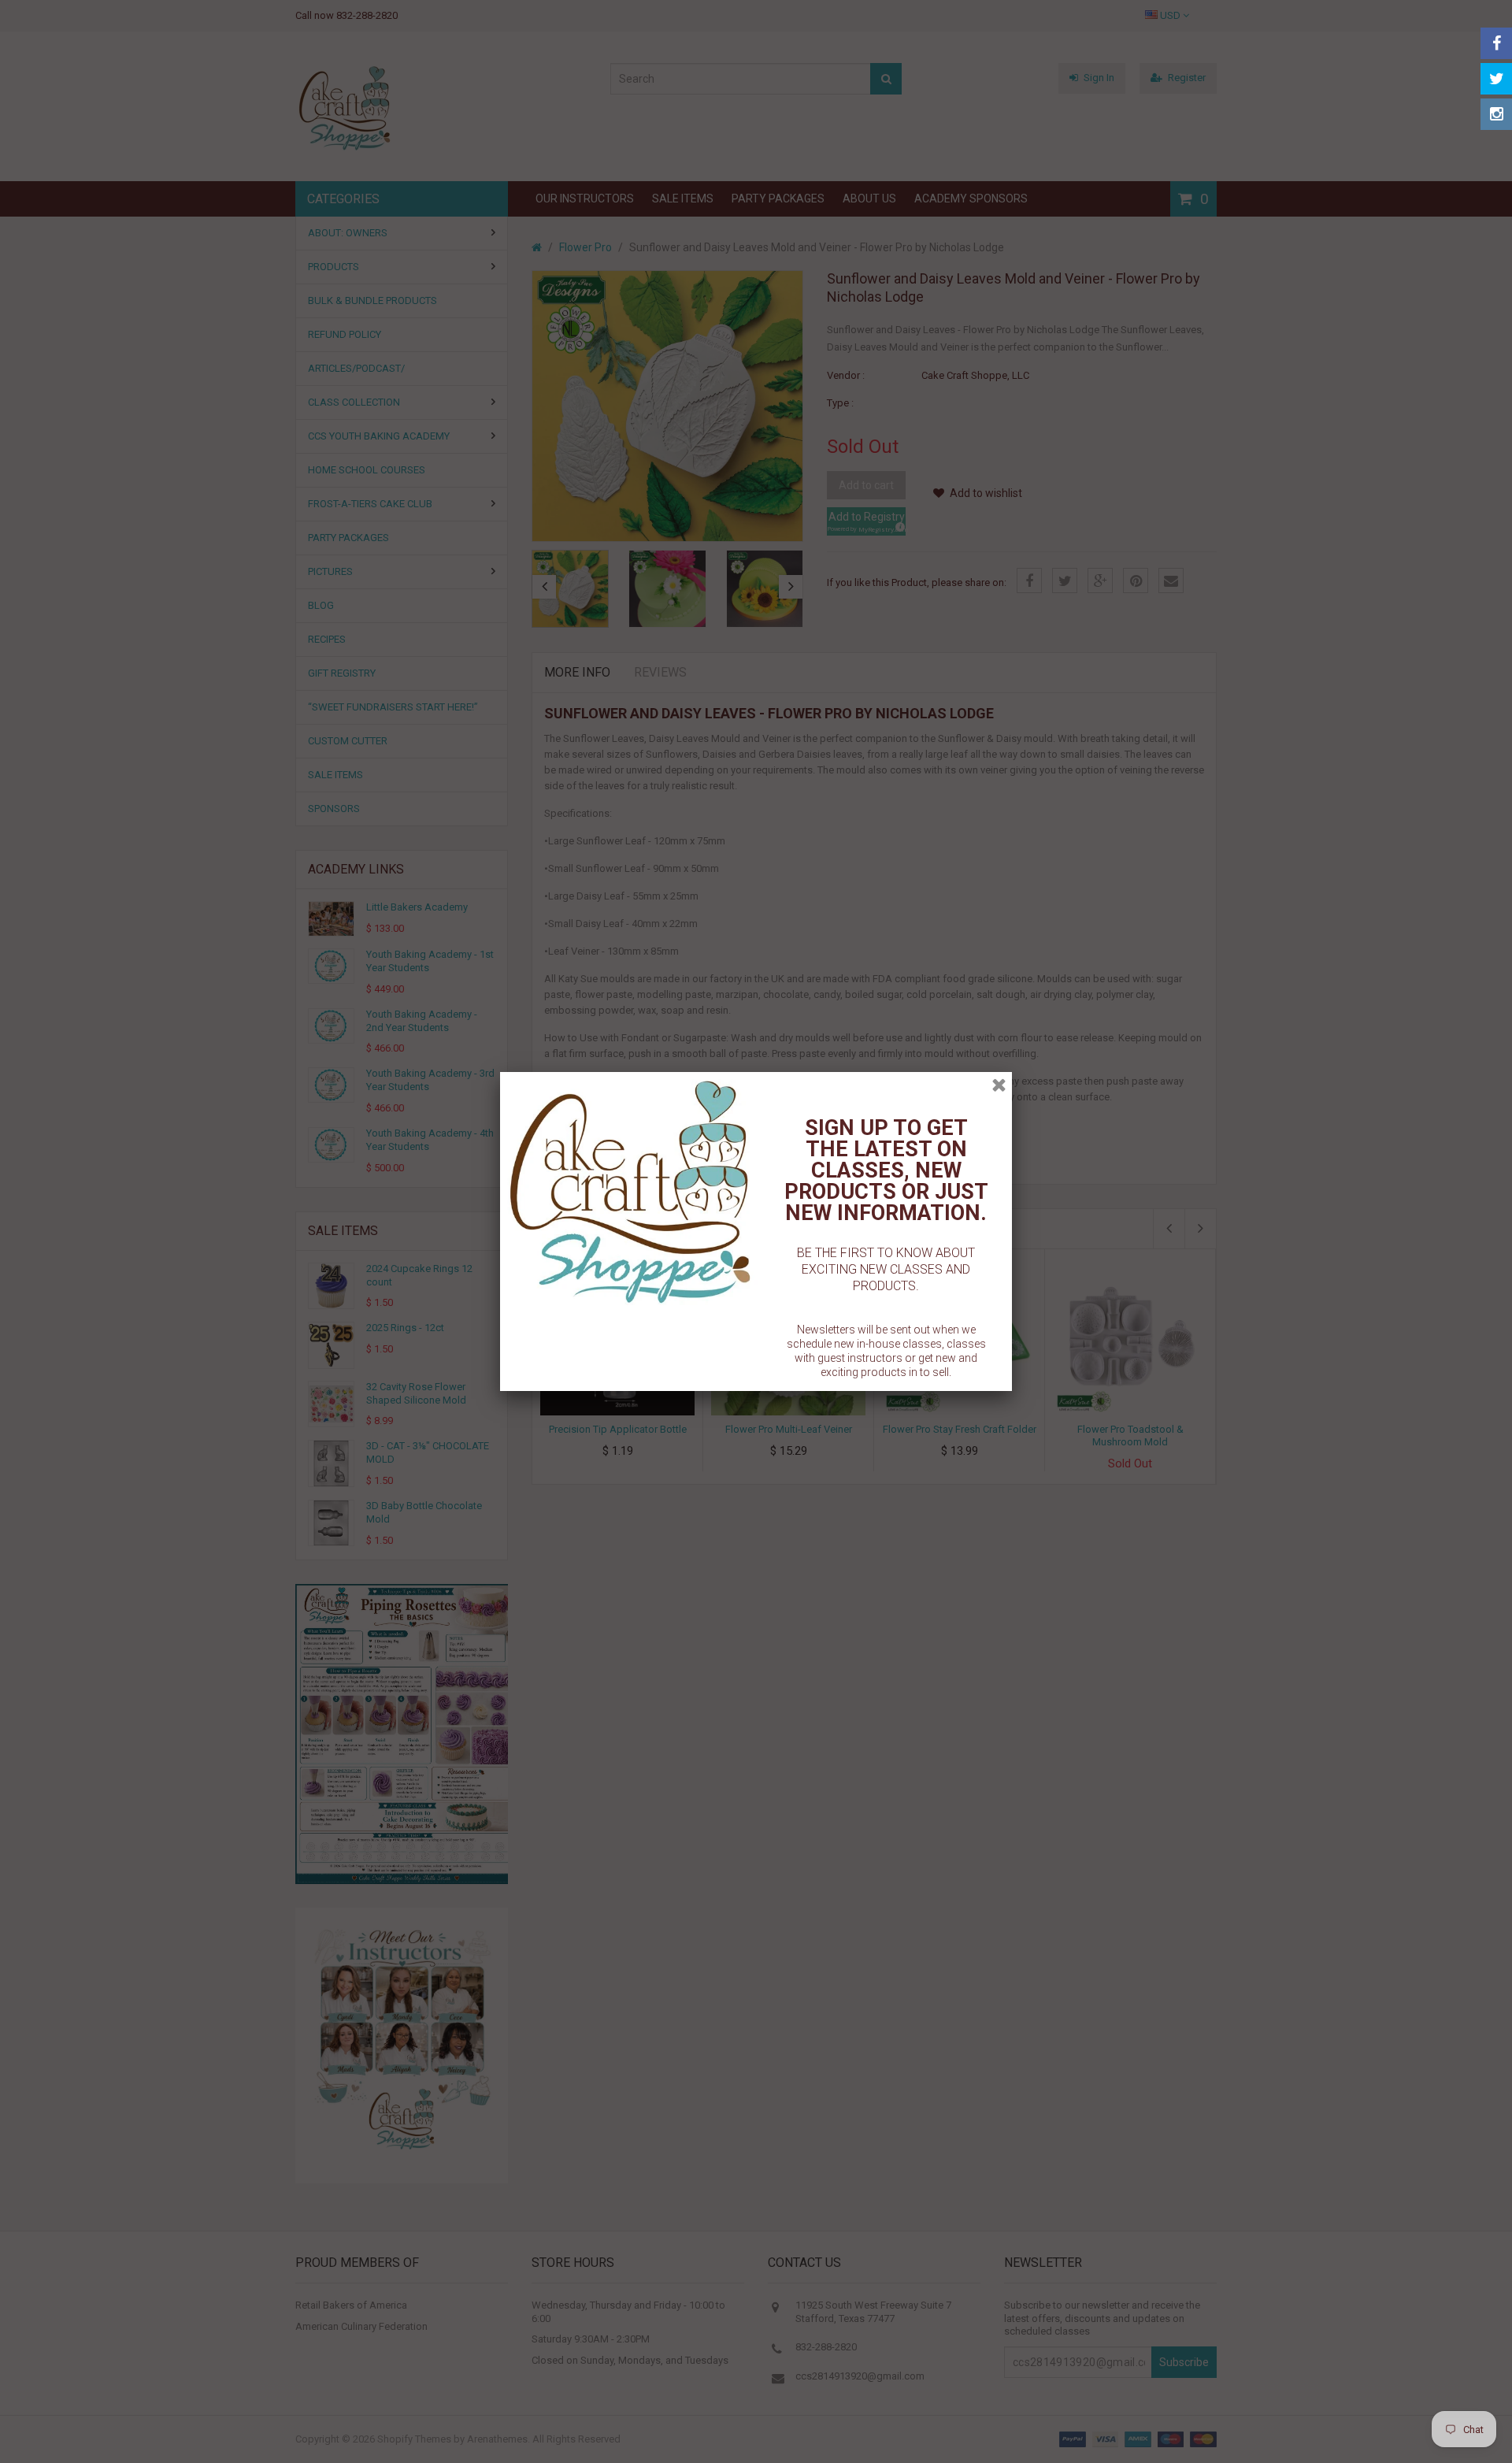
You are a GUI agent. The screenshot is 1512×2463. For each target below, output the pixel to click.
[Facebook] (1496, 43)
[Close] (999, 1085)
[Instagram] (1496, 114)
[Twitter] (1496, 79)
